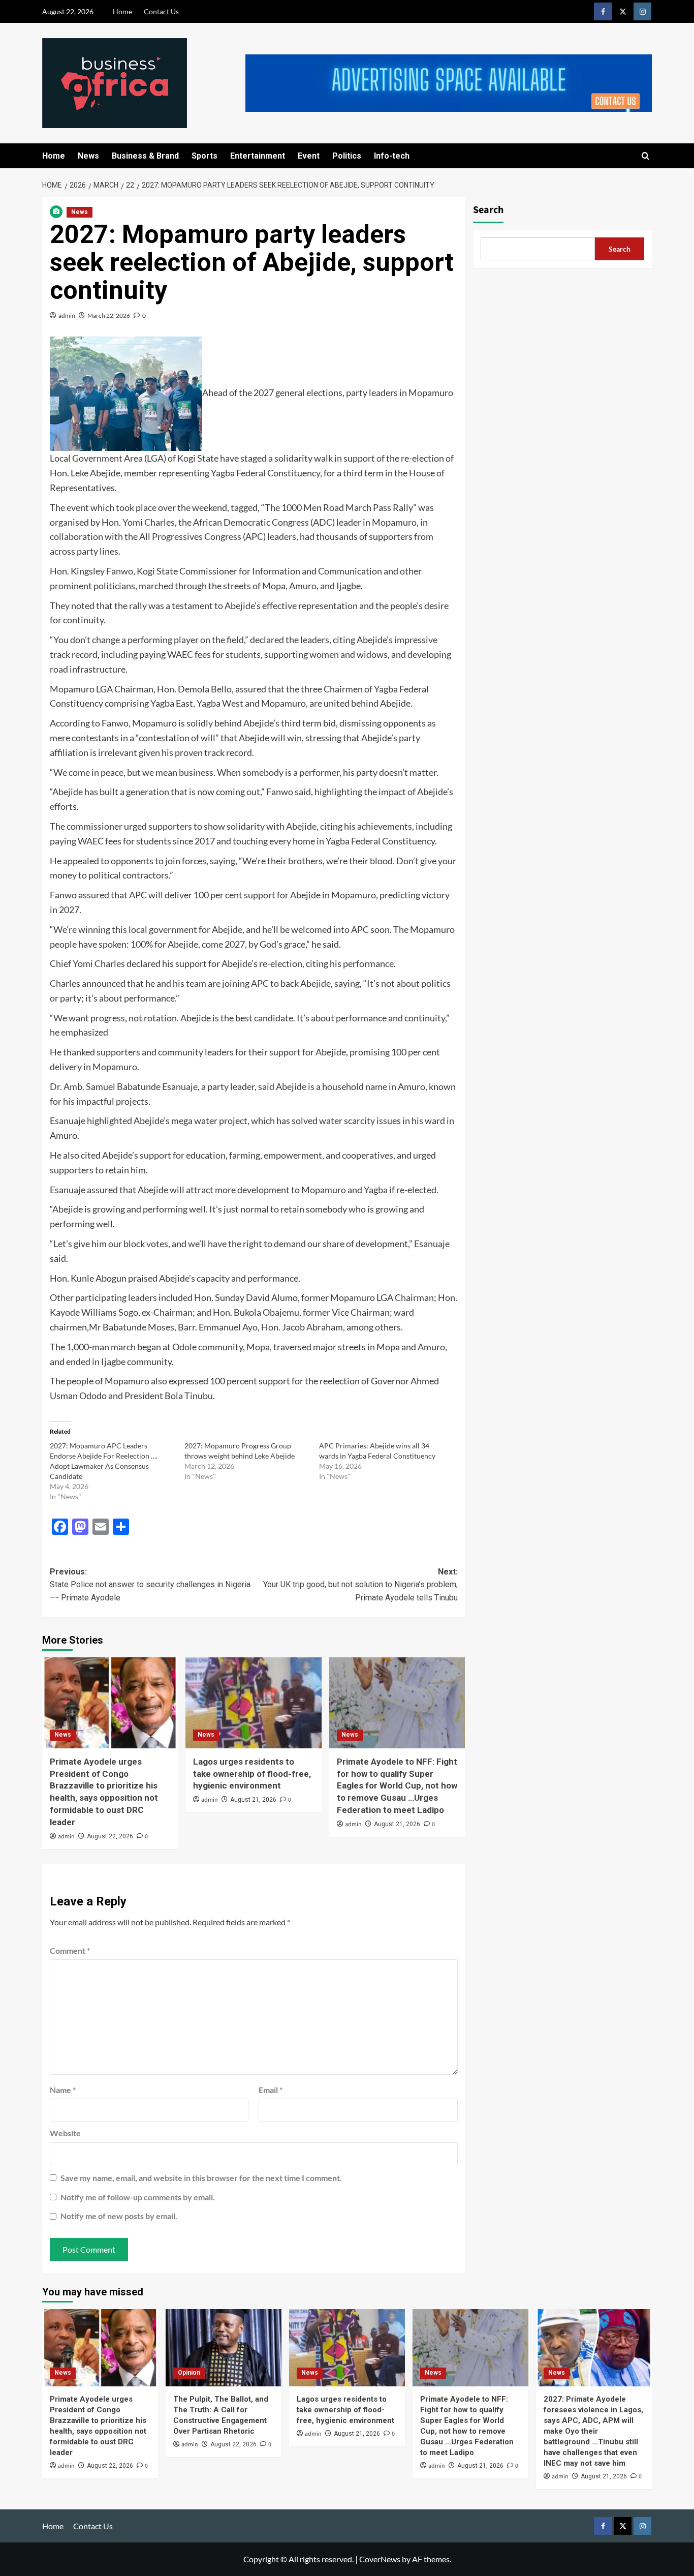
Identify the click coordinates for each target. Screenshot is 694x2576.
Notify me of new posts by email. (119, 2216)
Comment (70, 1950)
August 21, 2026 (253, 1800)
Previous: (150, 1585)
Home (122, 11)
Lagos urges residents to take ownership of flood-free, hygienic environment (252, 1774)
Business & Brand (145, 156)
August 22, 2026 (110, 1836)
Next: (360, 1585)
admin (67, 315)
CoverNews (380, 2559)
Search (488, 210)
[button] (645, 156)
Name (63, 2090)
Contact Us (161, 11)
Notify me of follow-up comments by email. (138, 2197)
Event (309, 156)
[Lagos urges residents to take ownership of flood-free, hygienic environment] (253, 1703)
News (88, 156)
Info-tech (392, 156)
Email (271, 2090)
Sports (204, 156)
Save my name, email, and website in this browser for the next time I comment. (201, 2178)
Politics (347, 156)
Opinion (189, 2373)
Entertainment (258, 156)
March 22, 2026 (109, 315)
